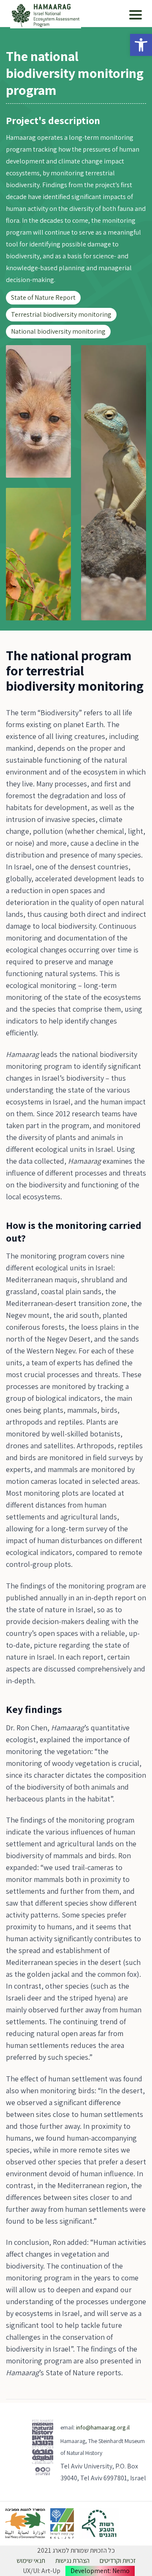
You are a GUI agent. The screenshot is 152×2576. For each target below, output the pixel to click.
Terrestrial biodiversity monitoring (61, 314)
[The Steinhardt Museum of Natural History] (43, 2452)
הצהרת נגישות (72, 2561)
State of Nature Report (43, 297)
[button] (141, 45)
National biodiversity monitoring (58, 331)
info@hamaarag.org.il (103, 2427)
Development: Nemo (100, 2571)
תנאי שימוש (31, 2561)
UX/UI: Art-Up (42, 2571)
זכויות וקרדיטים (118, 2561)
